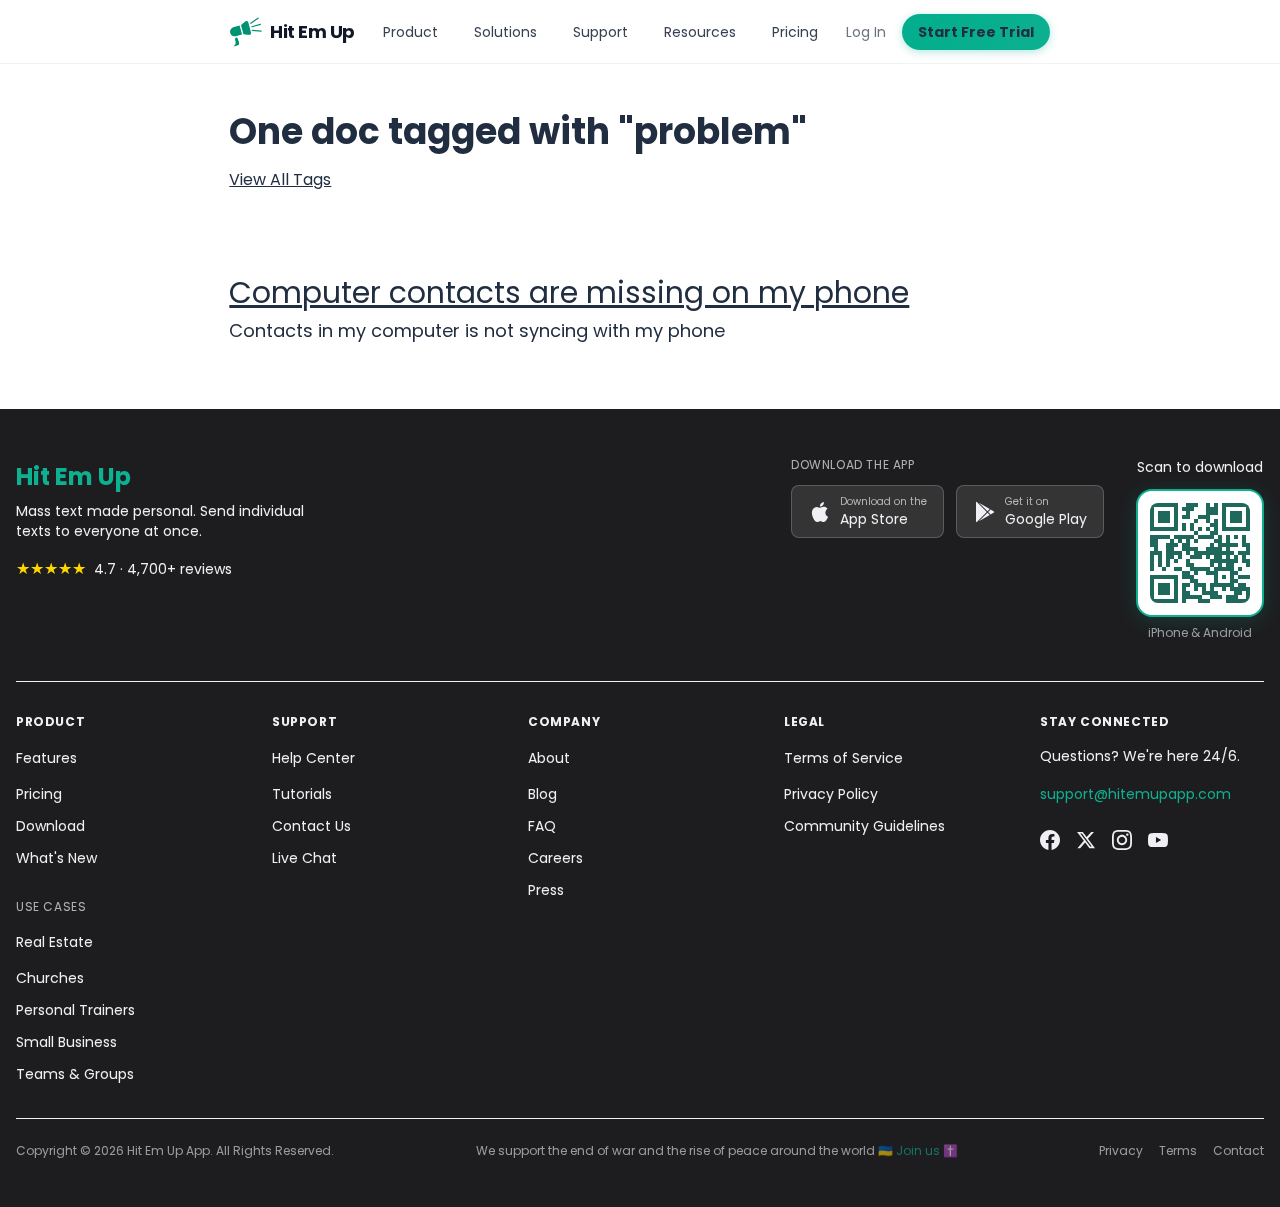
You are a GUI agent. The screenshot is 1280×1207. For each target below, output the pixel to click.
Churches (50, 978)
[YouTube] (1158, 840)
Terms (1178, 1151)
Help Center (313, 758)
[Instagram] (1122, 840)
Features (46, 758)
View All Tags (280, 179)
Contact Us (311, 826)
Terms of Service (843, 758)
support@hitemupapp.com (1135, 794)
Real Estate (54, 942)
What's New (56, 858)
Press (546, 890)
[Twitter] (1086, 840)
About (549, 758)
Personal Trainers (75, 1010)
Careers (555, 858)
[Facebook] (1050, 840)
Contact (1238, 1151)
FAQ (542, 826)
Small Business (66, 1042)
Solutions (505, 32)
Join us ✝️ (927, 1150)
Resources (700, 32)
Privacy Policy (831, 794)
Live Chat (304, 858)
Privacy (1121, 1151)
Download (50, 826)
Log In (866, 32)
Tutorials (302, 794)
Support (600, 32)
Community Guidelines (864, 826)
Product (410, 32)
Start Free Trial (976, 32)
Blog (542, 794)
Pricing (795, 32)
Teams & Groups (75, 1074)
